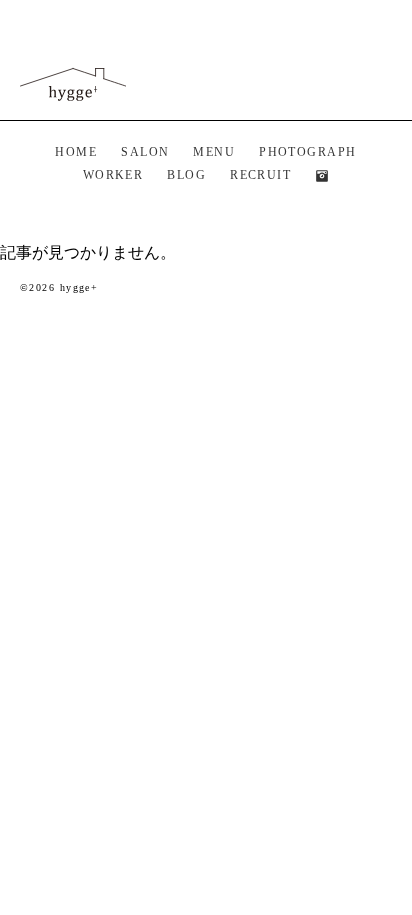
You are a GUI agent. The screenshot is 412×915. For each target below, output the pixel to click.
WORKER (113, 175)
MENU (214, 152)
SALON (145, 152)
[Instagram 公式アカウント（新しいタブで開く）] (322, 176)
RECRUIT (260, 175)
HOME (76, 152)
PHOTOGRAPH (307, 152)
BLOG (186, 175)
